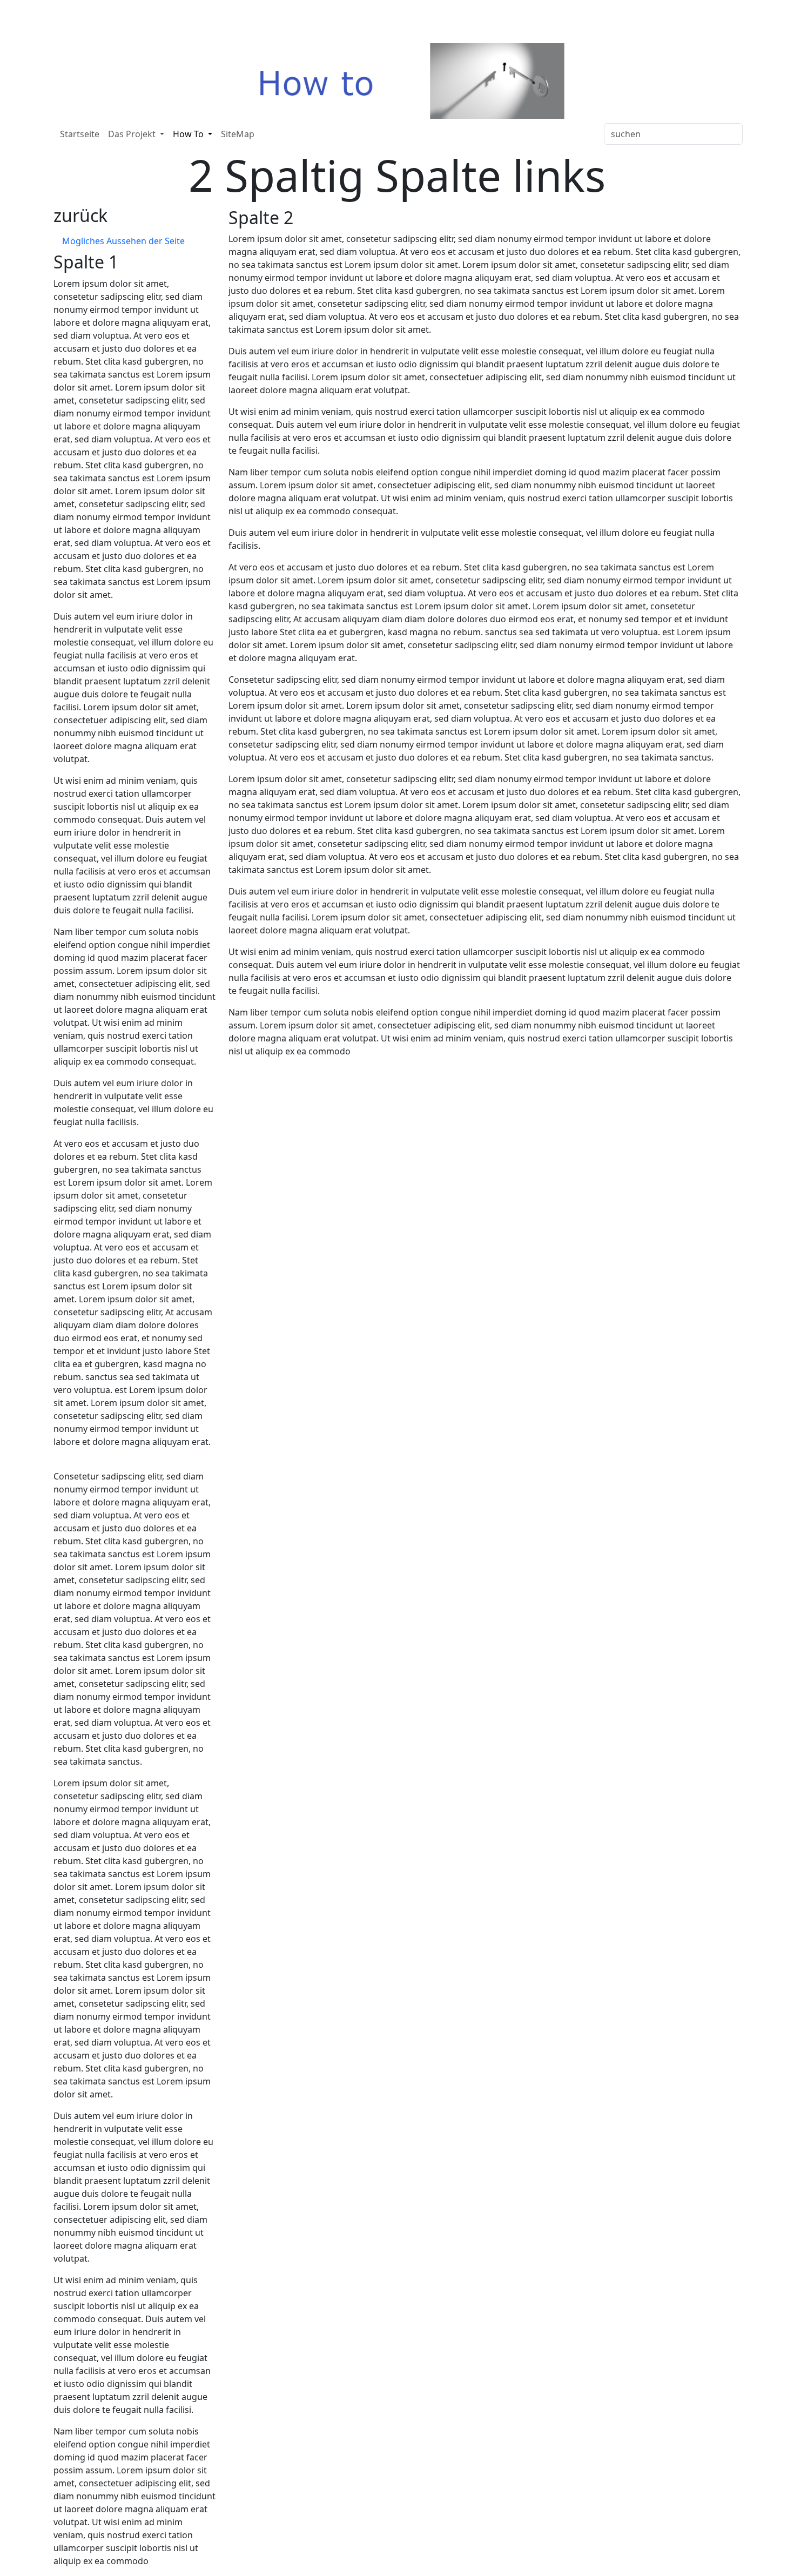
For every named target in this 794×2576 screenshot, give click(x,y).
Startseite (80, 134)
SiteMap (238, 134)
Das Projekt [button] (133, 134)
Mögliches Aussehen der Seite (123, 241)
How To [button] (189, 134)
